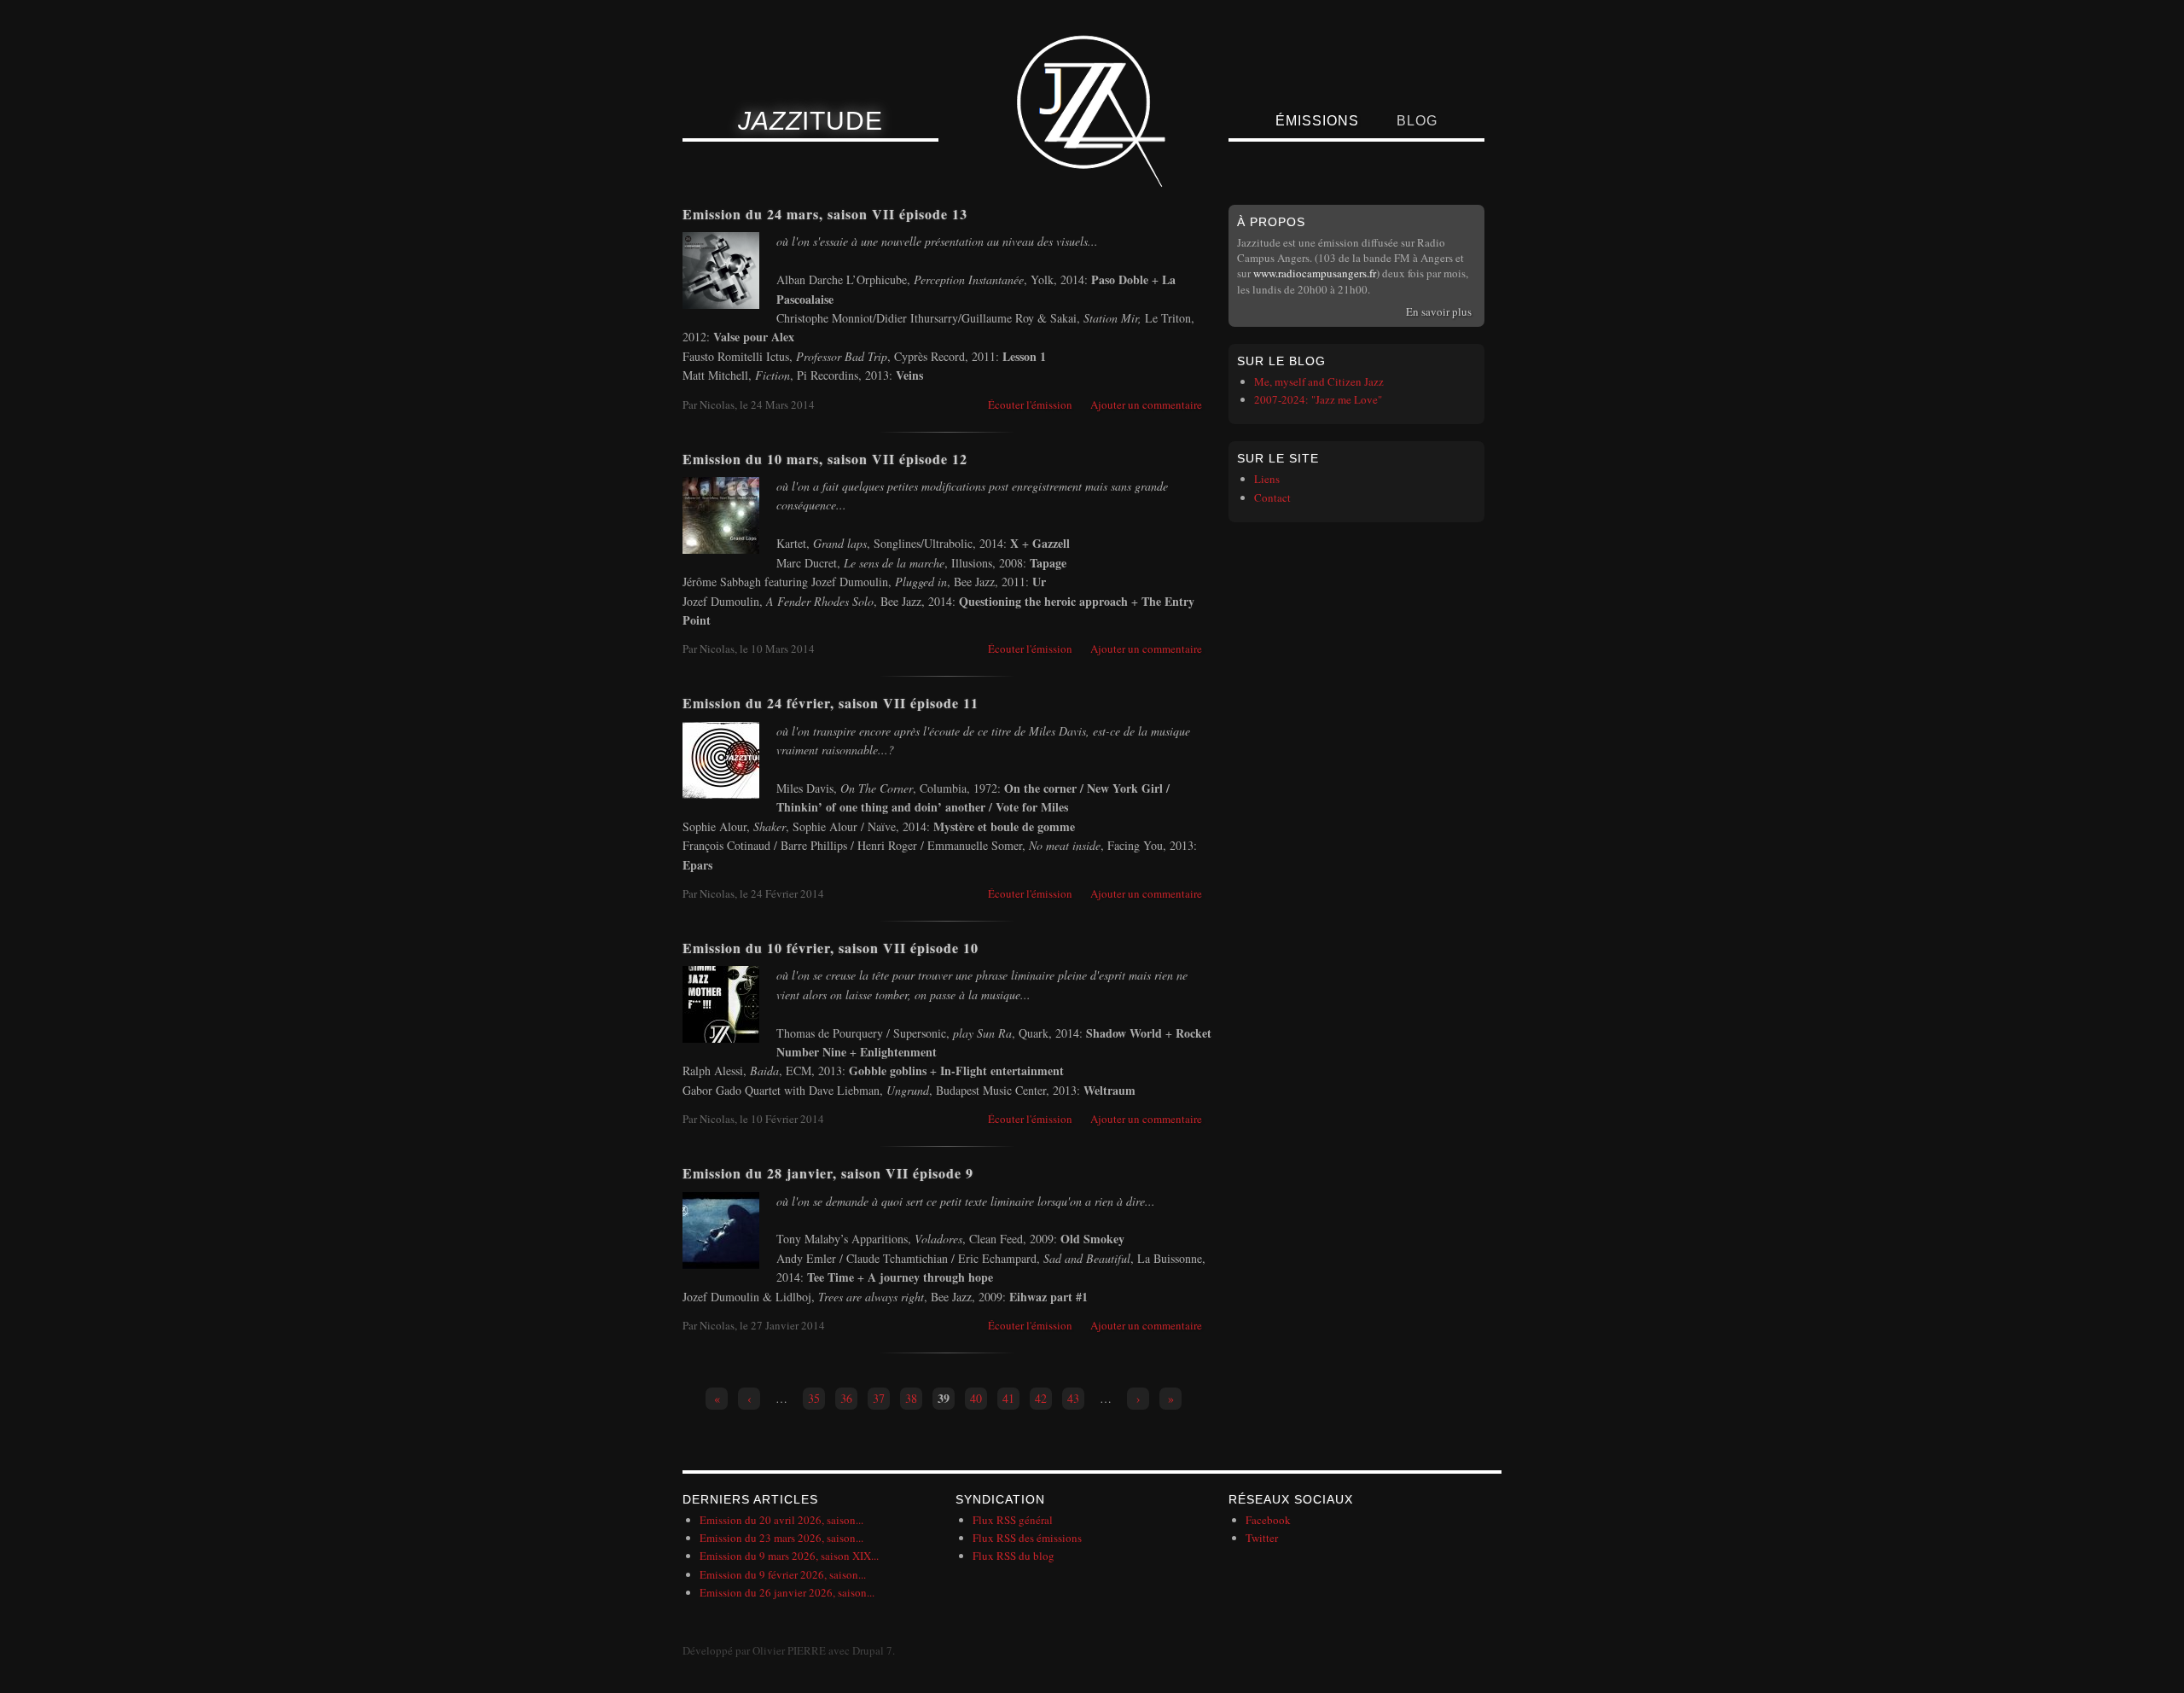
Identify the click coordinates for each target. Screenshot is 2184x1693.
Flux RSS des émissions (1027, 1538)
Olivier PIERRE (789, 1650)
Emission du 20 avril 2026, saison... (781, 1520)
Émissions (1317, 121)
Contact (1272, 497)
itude (810, 121)
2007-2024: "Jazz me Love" (1318, 399)
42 (1041, 1398)
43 (1073, 1398)
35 (814, 1398)
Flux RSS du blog (1014, 1556)
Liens (1267, 479)
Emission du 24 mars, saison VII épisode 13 (825, 214)
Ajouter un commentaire (1146, 404)
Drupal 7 (872, 1650)
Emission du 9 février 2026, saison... (783, 1574)
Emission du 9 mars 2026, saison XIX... (789, 1556)
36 (846, 1398)
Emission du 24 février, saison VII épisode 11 (831, 703)
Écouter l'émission (1030, 404)
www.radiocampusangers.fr (1315, 273)
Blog (1417, 121)
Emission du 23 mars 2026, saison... (781, 1538)
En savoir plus (1439, 311)
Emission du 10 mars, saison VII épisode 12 (825, 459)
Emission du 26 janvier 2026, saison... (787, 1592)
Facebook (1268, 1520)
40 (976, 1398)
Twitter (1262, 1538)
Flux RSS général (1013, 1520)
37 (879, 1398)
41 (1008, 1398)
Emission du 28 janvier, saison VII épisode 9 (828, 1173)
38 (911, 1398)
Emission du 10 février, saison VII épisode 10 (831, 948)
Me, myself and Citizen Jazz (1319, 381)
